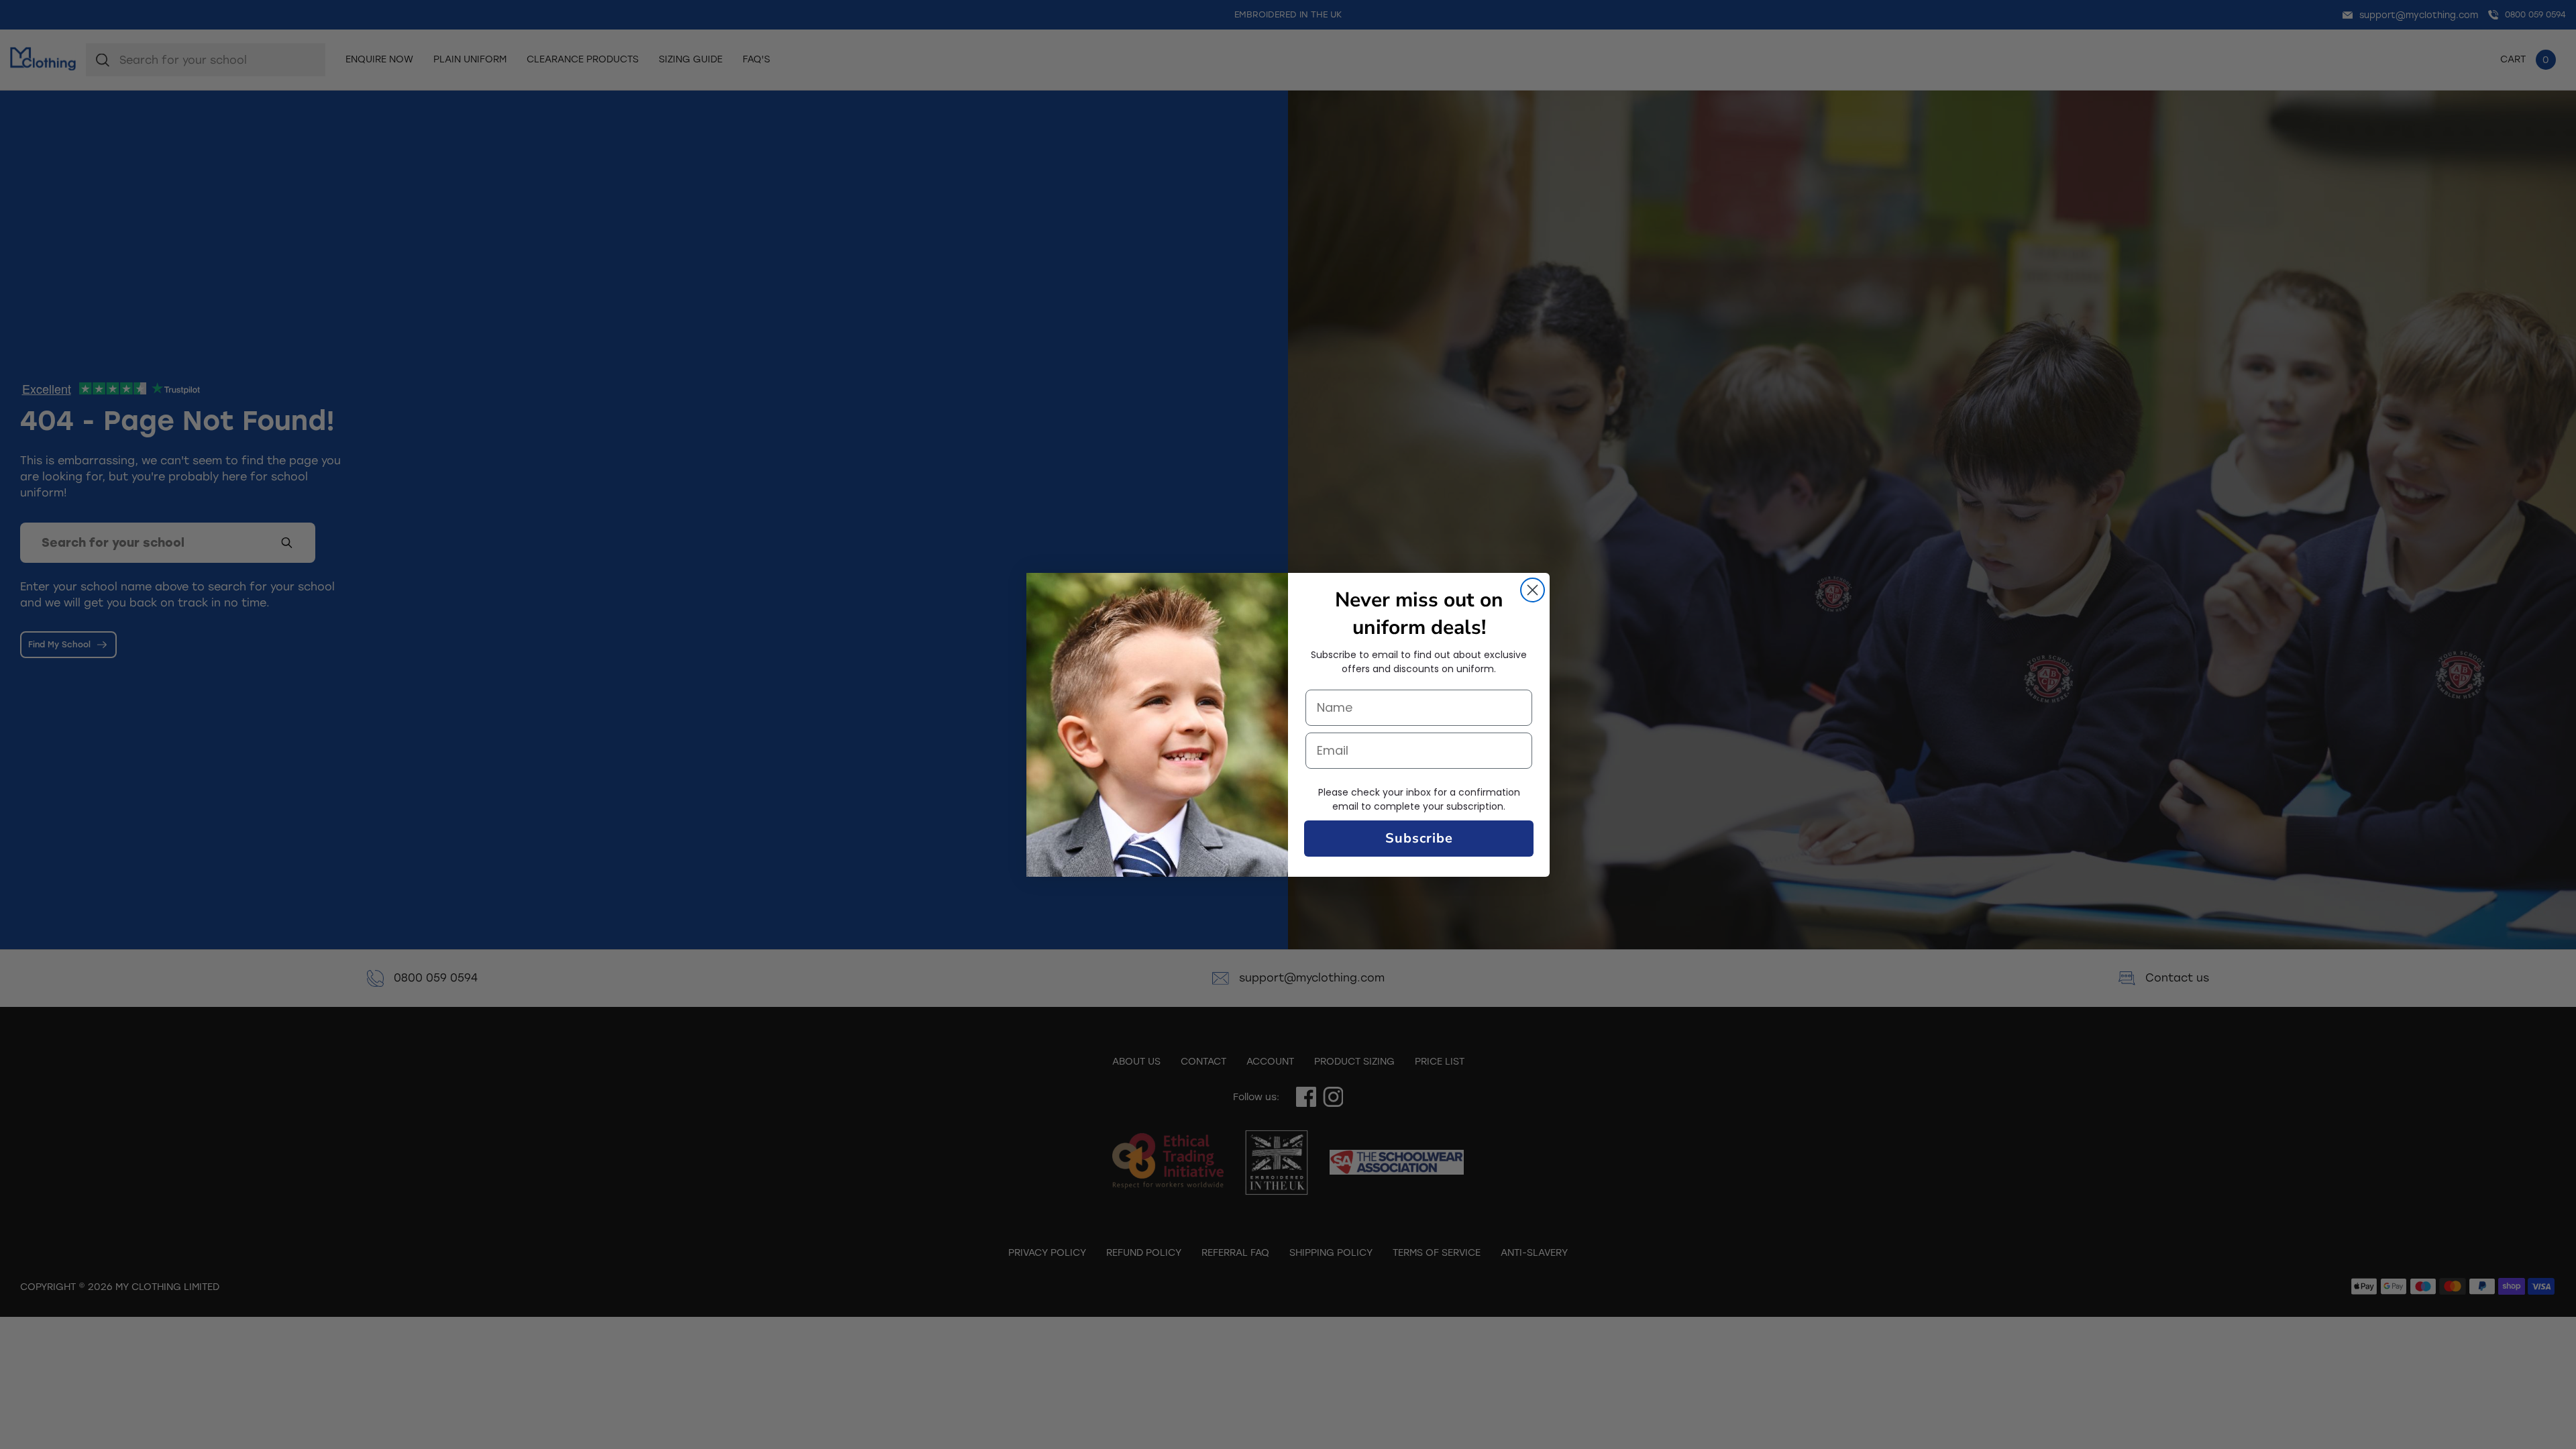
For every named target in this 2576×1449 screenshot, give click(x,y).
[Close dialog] (1533, 590)
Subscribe (1419, 838)
